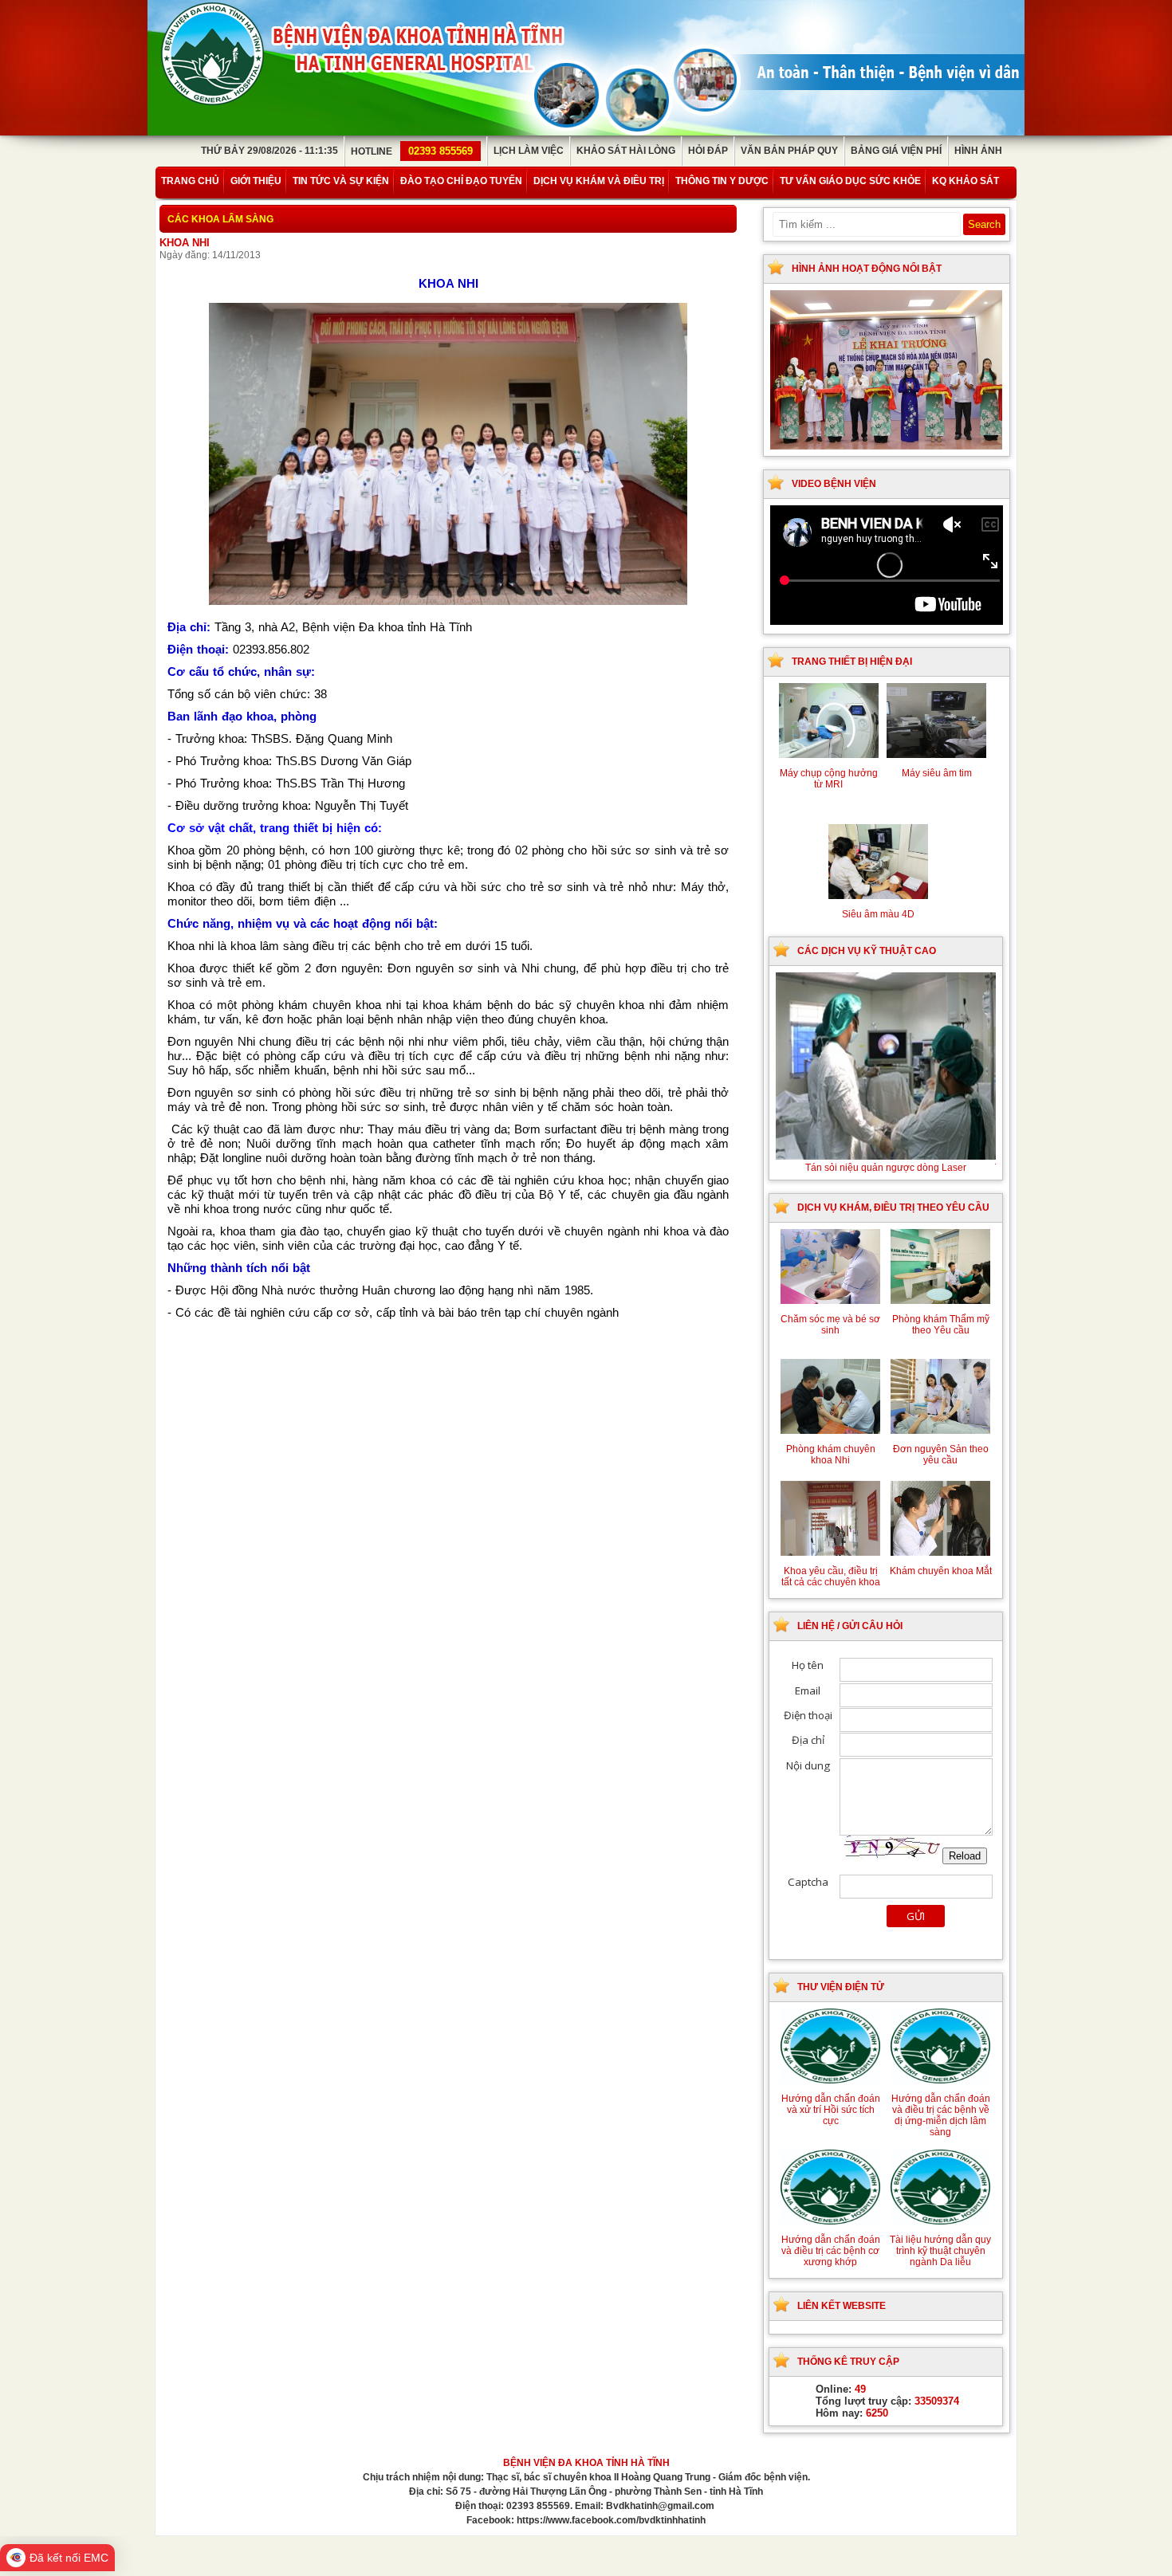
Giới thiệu (256, 181)
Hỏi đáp (708, 151)
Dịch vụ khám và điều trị (599, 181)
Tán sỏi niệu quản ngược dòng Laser (891, 1168)
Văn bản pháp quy (789, 151)
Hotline (412, 151)
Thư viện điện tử (841, 1987)
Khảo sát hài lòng (626, 151)
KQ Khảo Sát (966, 181)
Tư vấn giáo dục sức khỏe (850, 181)
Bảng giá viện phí (896, 151)
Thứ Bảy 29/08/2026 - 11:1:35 (269, 151)
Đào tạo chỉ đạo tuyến (461, 181)
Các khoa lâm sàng (220, 219)
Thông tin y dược (722, 181)
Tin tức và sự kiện (341, 181)
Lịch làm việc (529, 151)
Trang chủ (190, 181)
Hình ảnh (978, 151)
